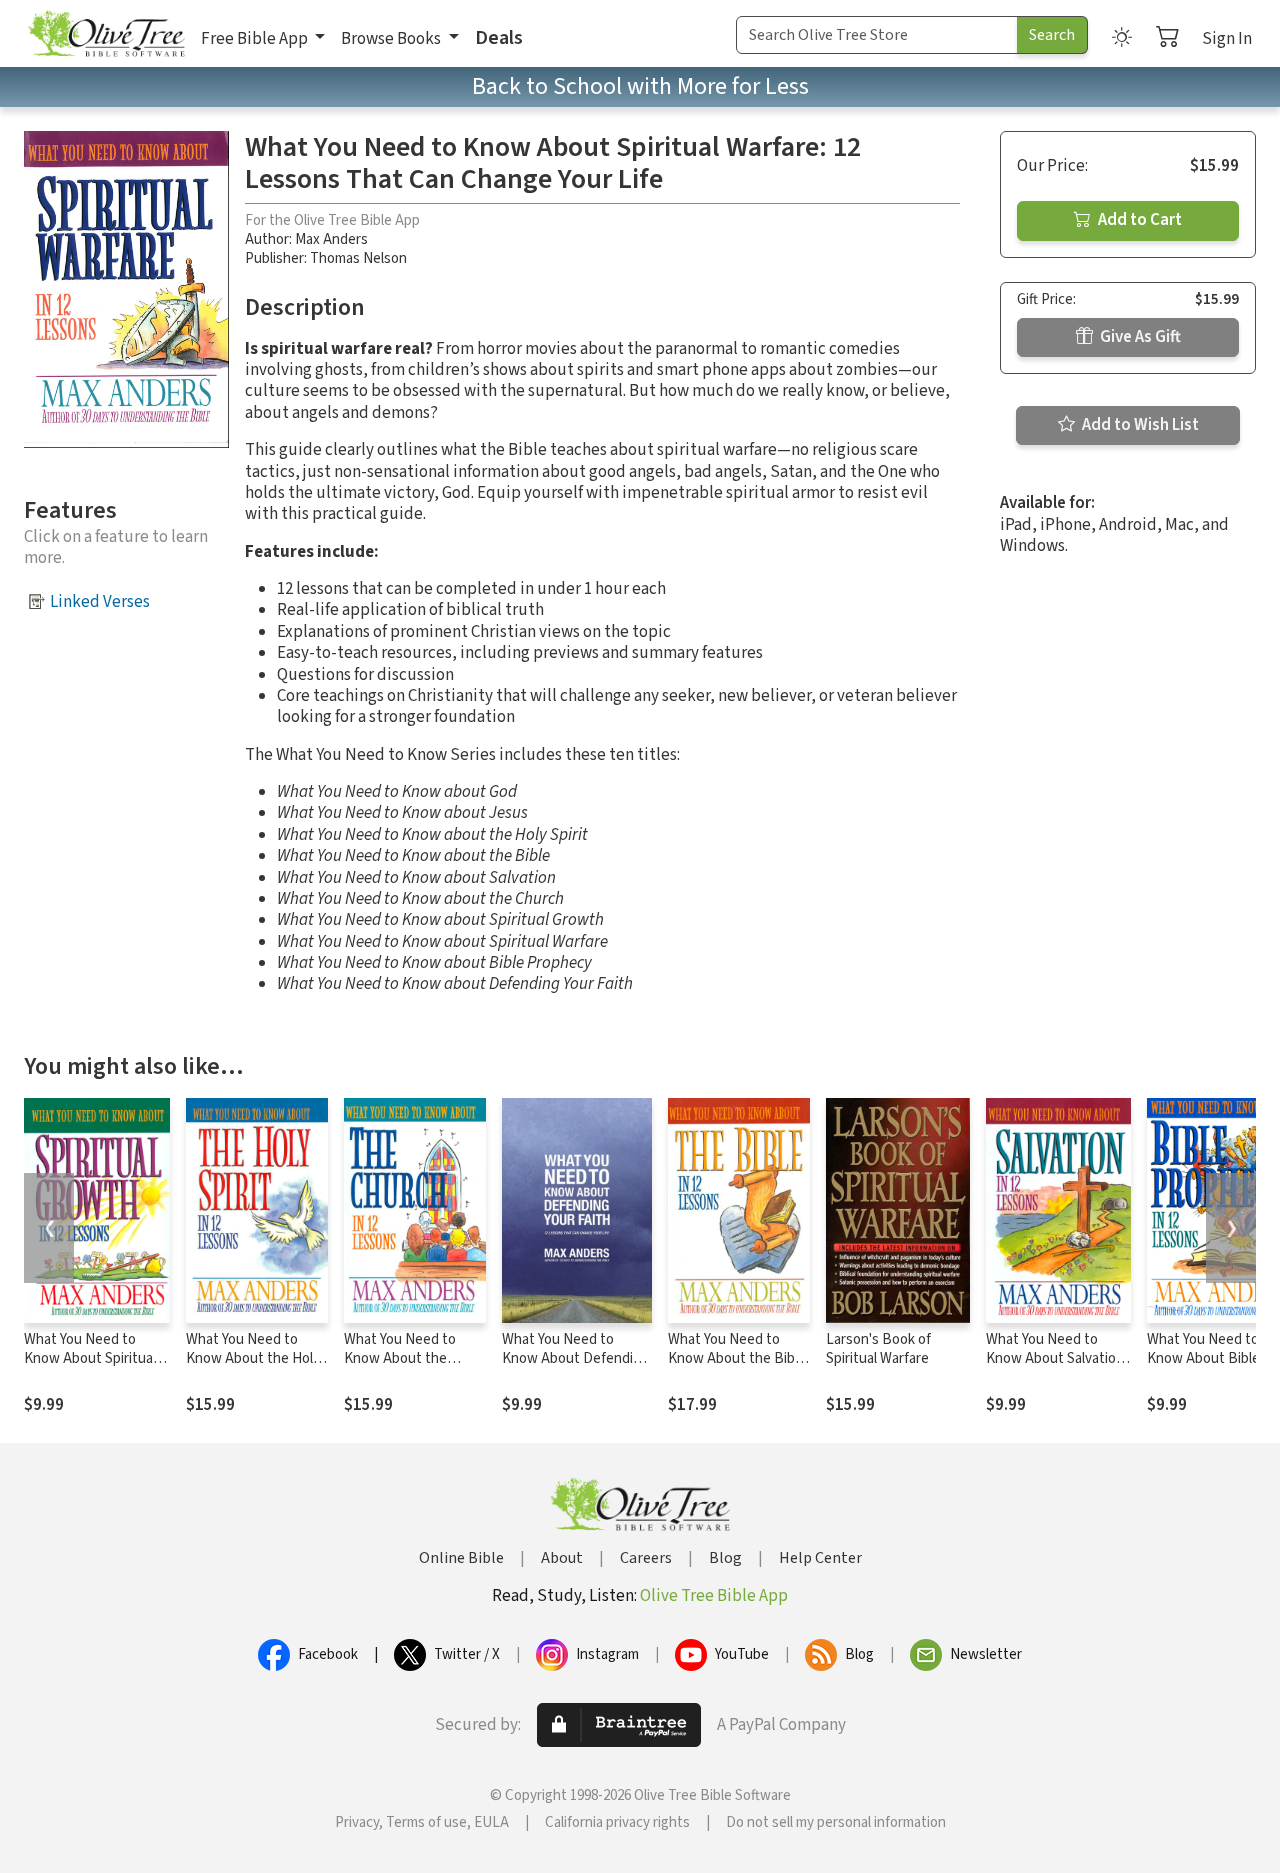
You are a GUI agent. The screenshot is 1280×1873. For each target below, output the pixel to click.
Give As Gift (1139, 337)
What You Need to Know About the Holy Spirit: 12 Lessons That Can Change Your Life (257, 1368)
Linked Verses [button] (100, 602)
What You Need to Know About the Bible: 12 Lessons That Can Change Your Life (738, 1368)
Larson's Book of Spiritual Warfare (878, 1349)
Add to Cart (1138, 220)
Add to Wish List (1139, 425)
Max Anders (331, 239)
